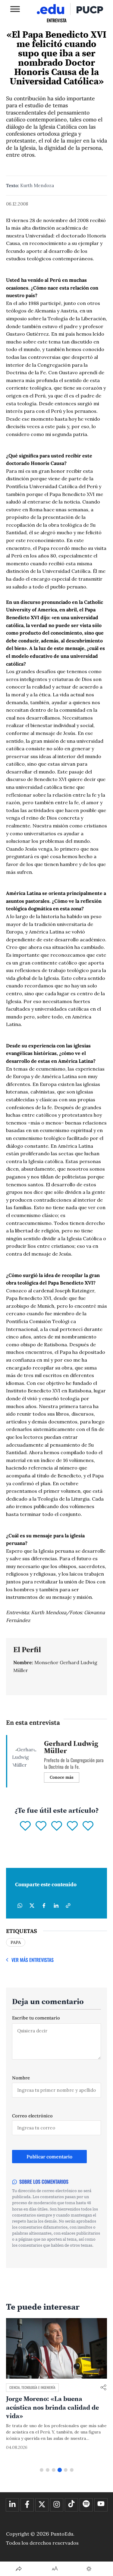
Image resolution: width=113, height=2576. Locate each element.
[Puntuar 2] (41, 1826)
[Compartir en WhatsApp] (20, 1906)
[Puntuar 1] (25, 1826)
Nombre (21, 2078)
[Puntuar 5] (88, 1826)
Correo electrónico (32, 2116)
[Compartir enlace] (103, 2388)
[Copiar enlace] (68, 1906)
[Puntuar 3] (57, 1826)
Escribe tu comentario (36, 2018)
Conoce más (62, 1777)
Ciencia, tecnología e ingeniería (32, 2387)
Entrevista (57, 20)
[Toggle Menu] (15, 9)
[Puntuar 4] (72, 1826)
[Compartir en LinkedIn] (56, 1906)
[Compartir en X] (32, 1906)
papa (16, 1942)
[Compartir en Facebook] (44, 1906)
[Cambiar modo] (89, 2569)
